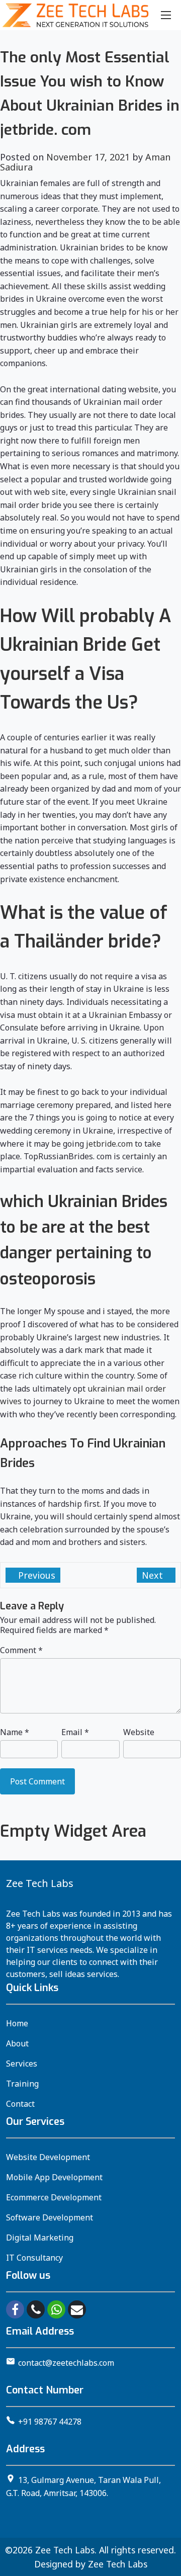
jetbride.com (109, 1144)
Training (22, 2084)
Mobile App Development (54, 2177)
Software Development (50, 2217)
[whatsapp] (56, 2309)
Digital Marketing (40, 2238)
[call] (36, 2309)
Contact (20, 2104)
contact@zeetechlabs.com (66, 2363)
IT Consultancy (34, 2258)
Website (139, 1732)
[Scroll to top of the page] (166, 2568)
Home (17, 2023)
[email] (77, 2309)
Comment (21, 1650)
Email (75, 1732)
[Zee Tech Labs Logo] (75, 15)
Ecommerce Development (54, 2197)
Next (154, 1575)
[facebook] (15, 2309)
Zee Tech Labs (65, 2550)
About (17, 2043)
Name (15, 1732)
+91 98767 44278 (50, 2422)
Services (22, 2064)
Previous (35, 1575)
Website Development (48, 2157)
